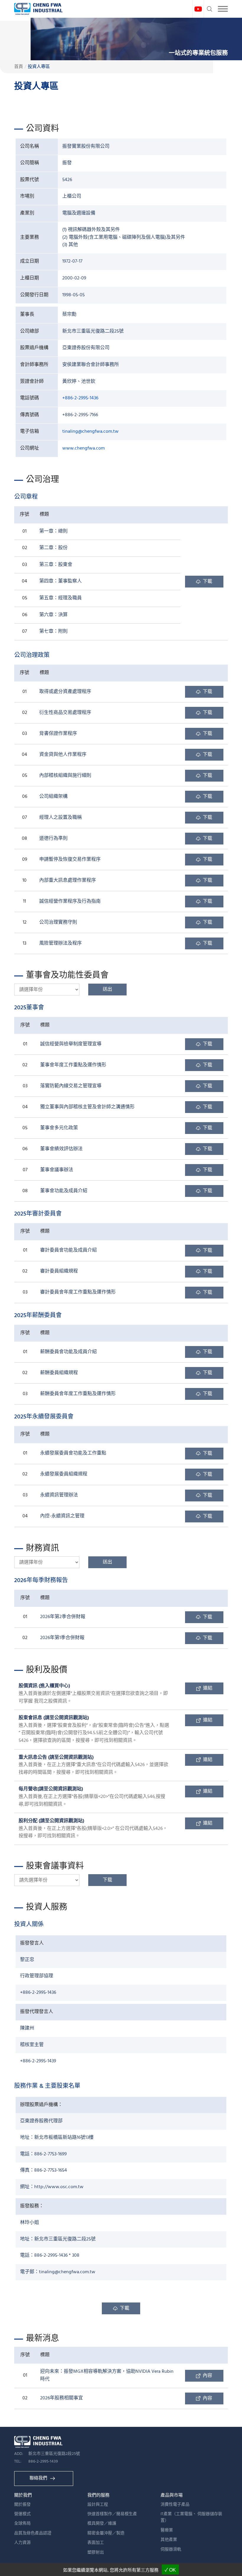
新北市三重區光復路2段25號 (54, 2454)
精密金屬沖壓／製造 (106, 2533)
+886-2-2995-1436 (80, 398)
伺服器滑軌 (171, 2550)
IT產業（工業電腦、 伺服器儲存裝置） (191, 2517)
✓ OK (170, 2570)
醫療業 (167, 2530)
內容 (207, 2376)
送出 (107, 990)
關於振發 (22, 2505)
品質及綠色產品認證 (33, 2533)
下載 (207, 582)
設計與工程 (98, 2505)
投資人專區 (39, 67)
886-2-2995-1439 (43, 2462)
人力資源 (22, 2543)
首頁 (19, 67)
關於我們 (23, 2495)
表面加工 (96, 2543)
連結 (208, 1688)
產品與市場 (172, 2495)
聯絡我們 (38, 2478)
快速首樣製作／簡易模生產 (112, 2514)
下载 (207, 692)
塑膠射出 (96, 2553)
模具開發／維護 (102, 2524)
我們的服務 (98, 2495)
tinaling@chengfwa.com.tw (90, 432)
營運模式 (22, 2514)
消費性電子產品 (175, 2505)
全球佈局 (22, 2524)
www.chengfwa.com (84, 448)
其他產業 (169, 2540)
